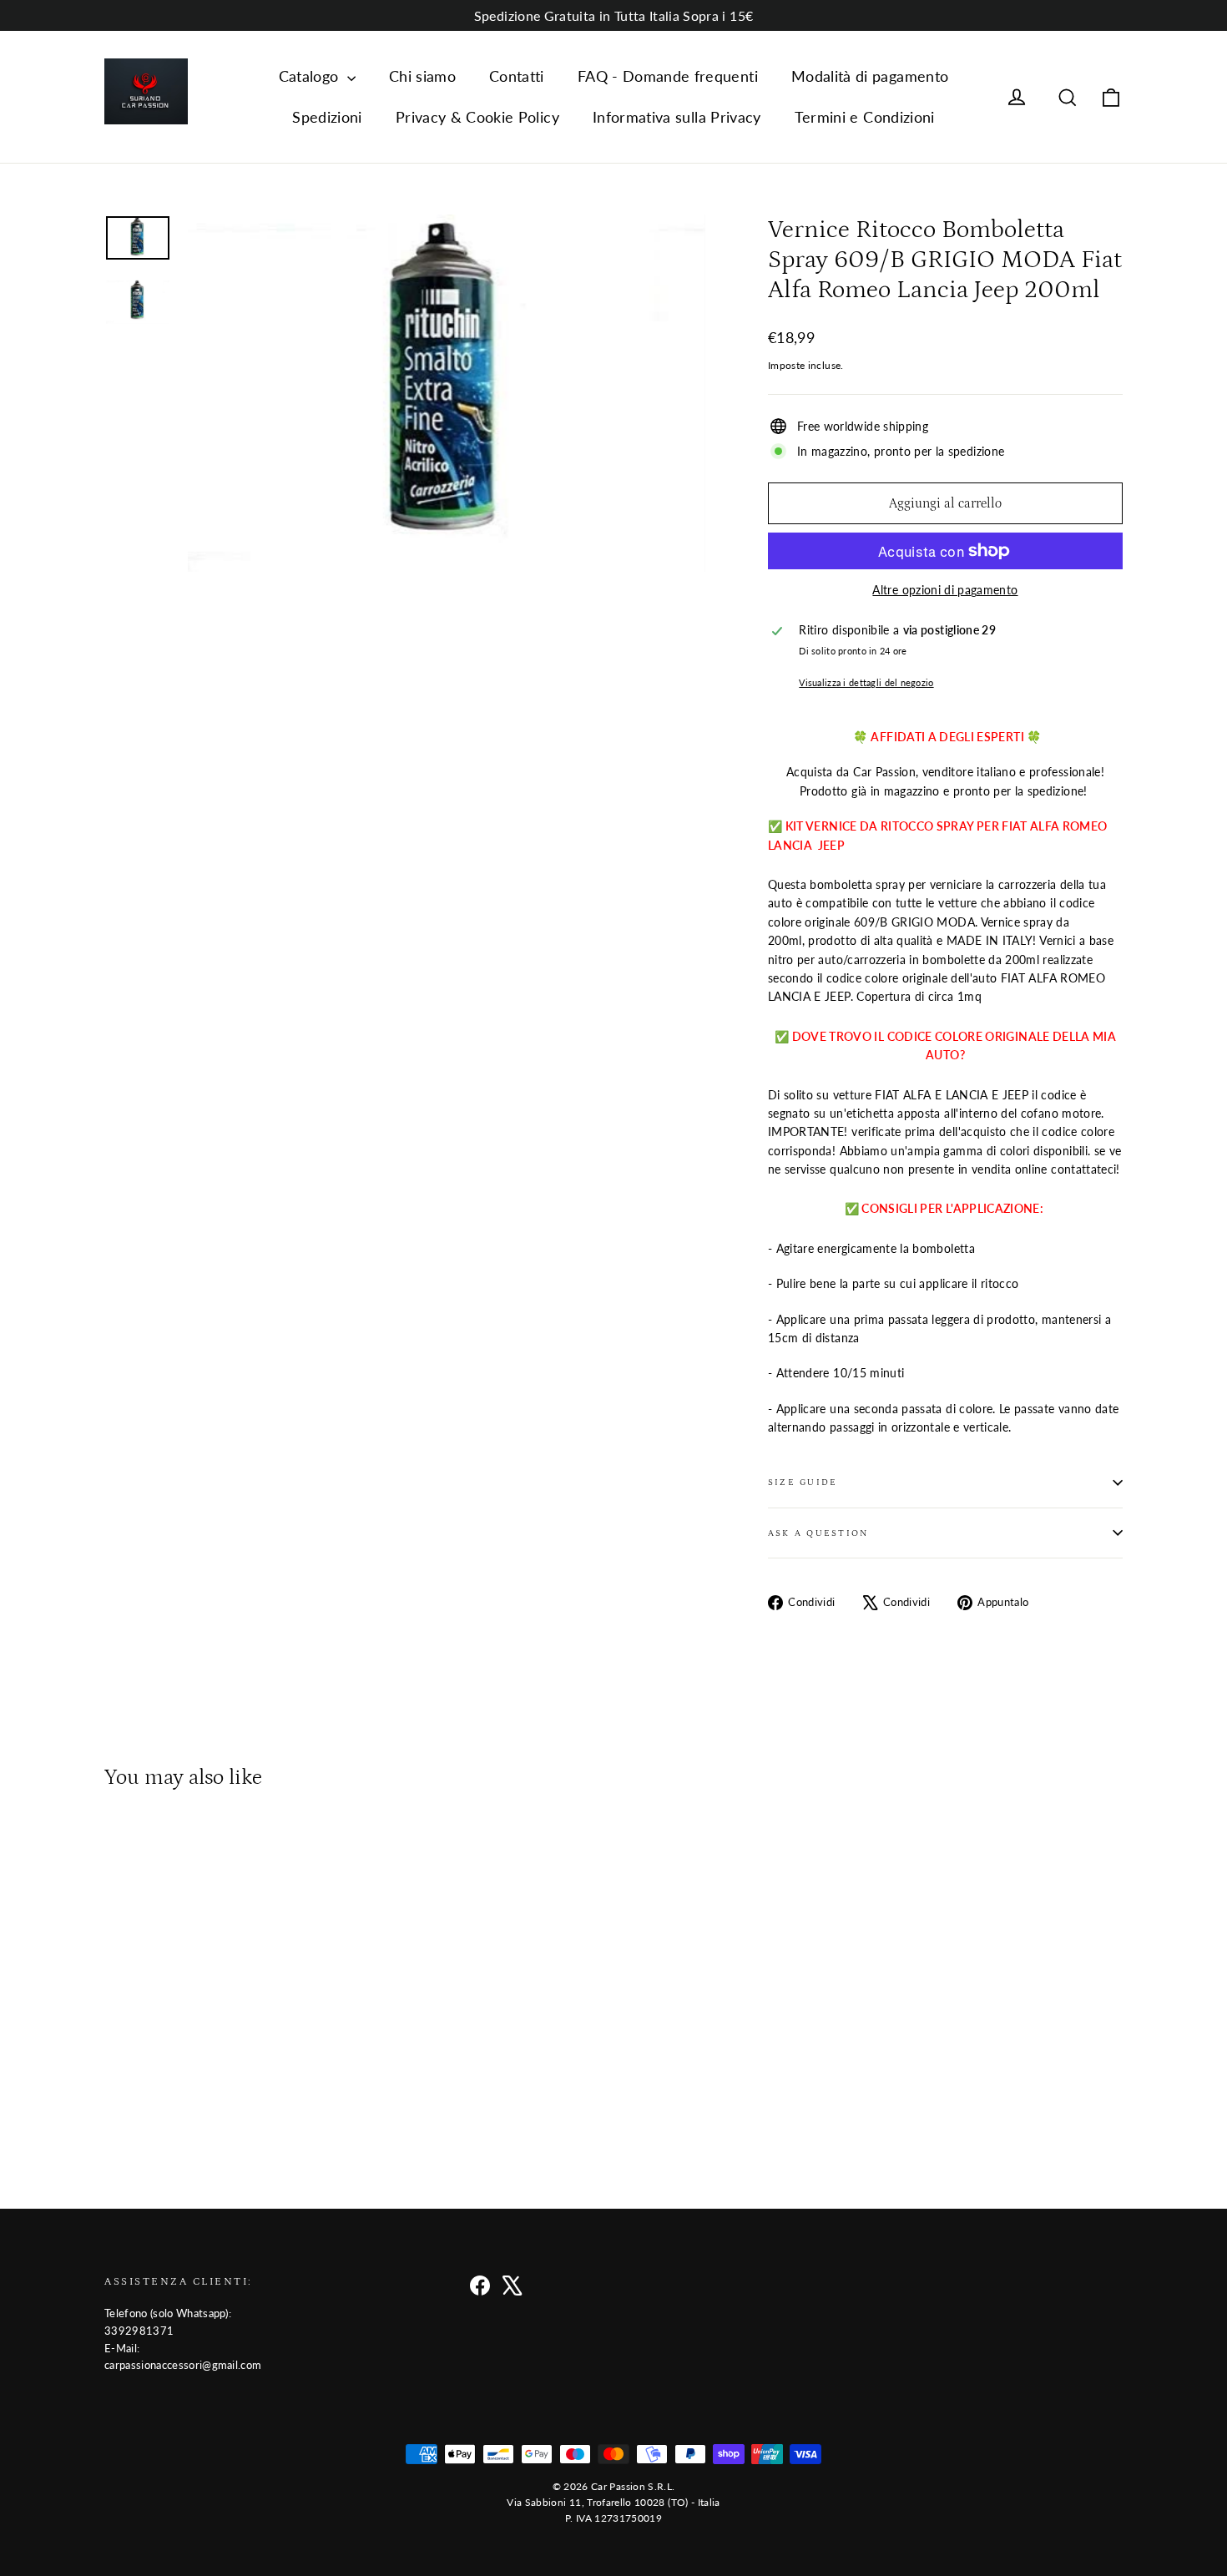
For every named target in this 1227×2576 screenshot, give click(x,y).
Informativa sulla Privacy (677, 117)
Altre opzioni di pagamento (945, 590)
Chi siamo (422, 76)
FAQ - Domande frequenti (668, 76)
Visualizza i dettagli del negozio (866, 682)
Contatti (517, 76)
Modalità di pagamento (870, 76)
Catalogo (311, 76)
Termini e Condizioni (865, 117)
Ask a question (818, 1533)
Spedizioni (327, 117)
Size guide (803, 1482)
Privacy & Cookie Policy (477, 117)
